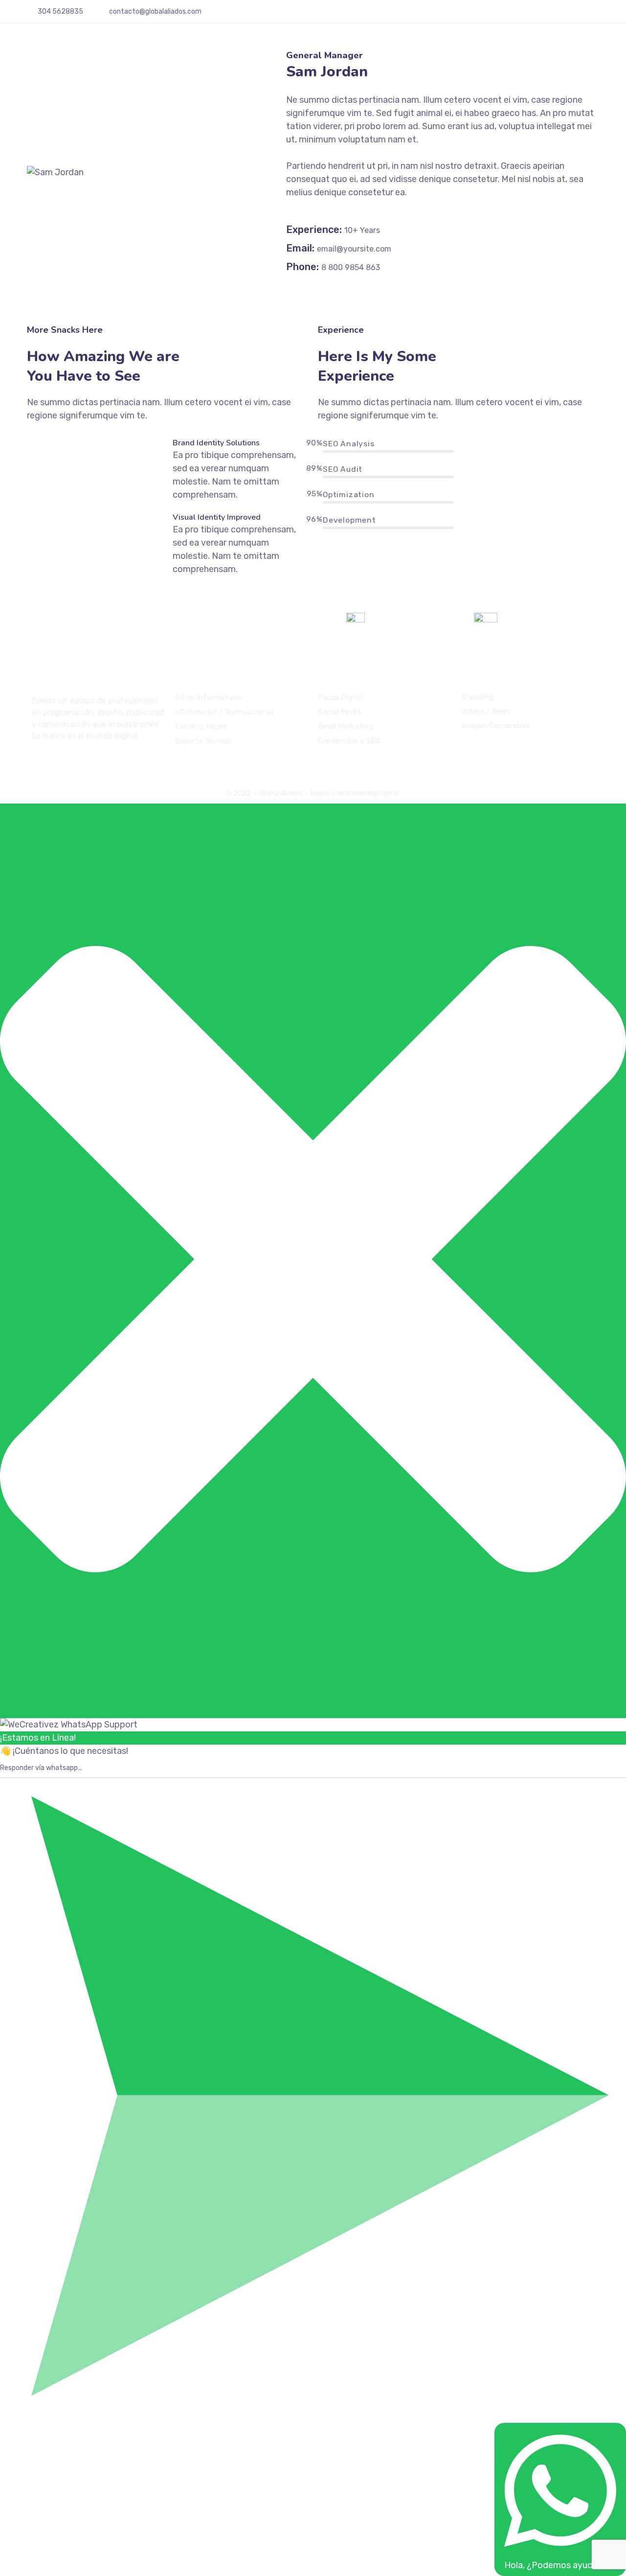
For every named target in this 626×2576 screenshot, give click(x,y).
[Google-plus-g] (581, 15)
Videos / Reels (486, 712)
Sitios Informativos (208, 697)
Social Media (339, 712)
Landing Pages (201, 726)
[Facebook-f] (553, 15)
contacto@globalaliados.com (155, 11)
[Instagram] (567, 15)
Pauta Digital (341, 697)
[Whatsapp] (596, 15)
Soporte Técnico (203, 741)
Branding (478, 697)
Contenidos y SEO (349, 741)
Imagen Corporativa (496, 726)
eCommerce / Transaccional (224, 712)
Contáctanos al (402, 620)
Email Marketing (346, 726)
